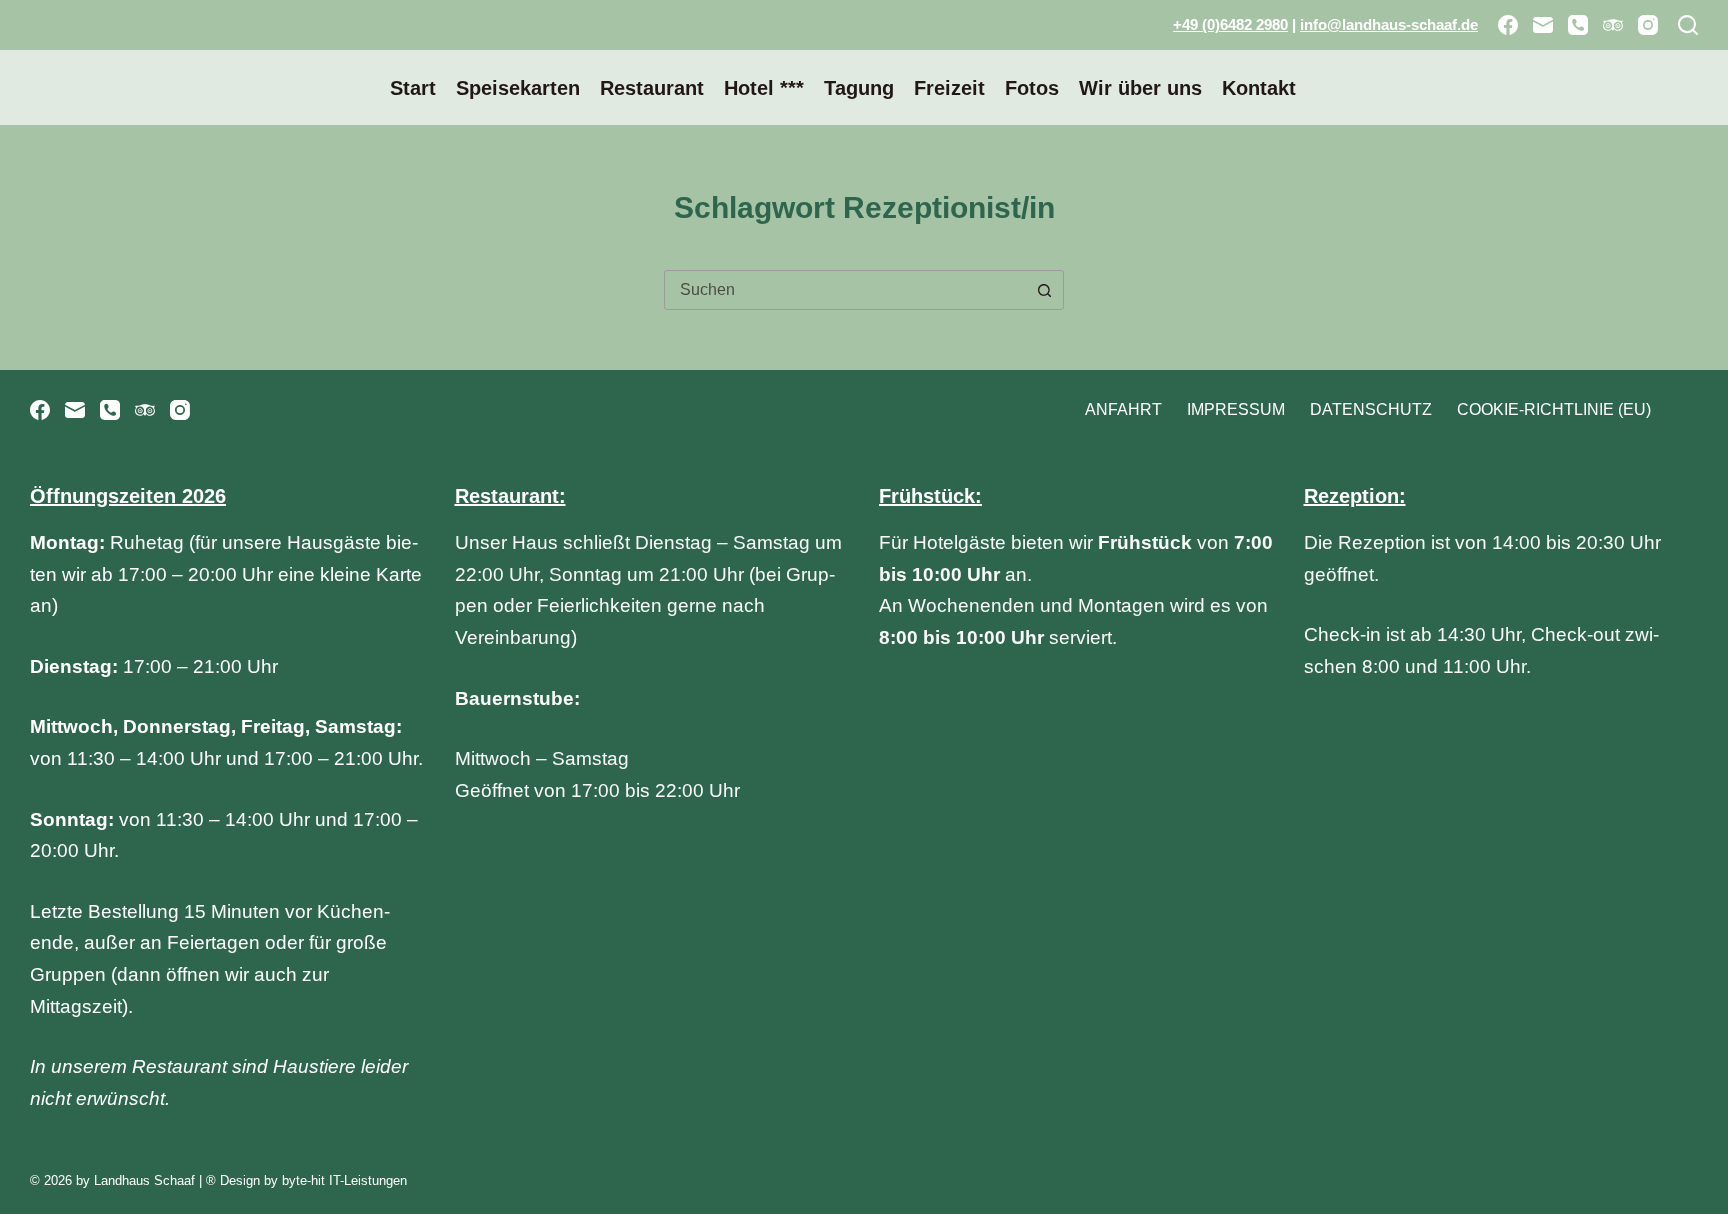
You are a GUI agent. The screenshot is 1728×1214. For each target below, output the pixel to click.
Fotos (1032, 88)
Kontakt (1259, 88)
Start (413, 88)
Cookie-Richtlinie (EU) (1554, 409)
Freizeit (949, 88)
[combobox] (845, 290)
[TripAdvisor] (1613, 25)
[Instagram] (1648, 25)
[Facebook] (1508, 25)
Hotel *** (764, 88)
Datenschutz (1371, 409)
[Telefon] (1578, 25)
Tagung (859, 88)
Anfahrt (1123, 409)
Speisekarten (518, 88)
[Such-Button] (1044, 290)
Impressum (1236, 409)
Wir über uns (1140, 88)
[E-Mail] (1543, 25)
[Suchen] (1688, 25)
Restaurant (652, 88)
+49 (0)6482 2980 (1230, 24)
